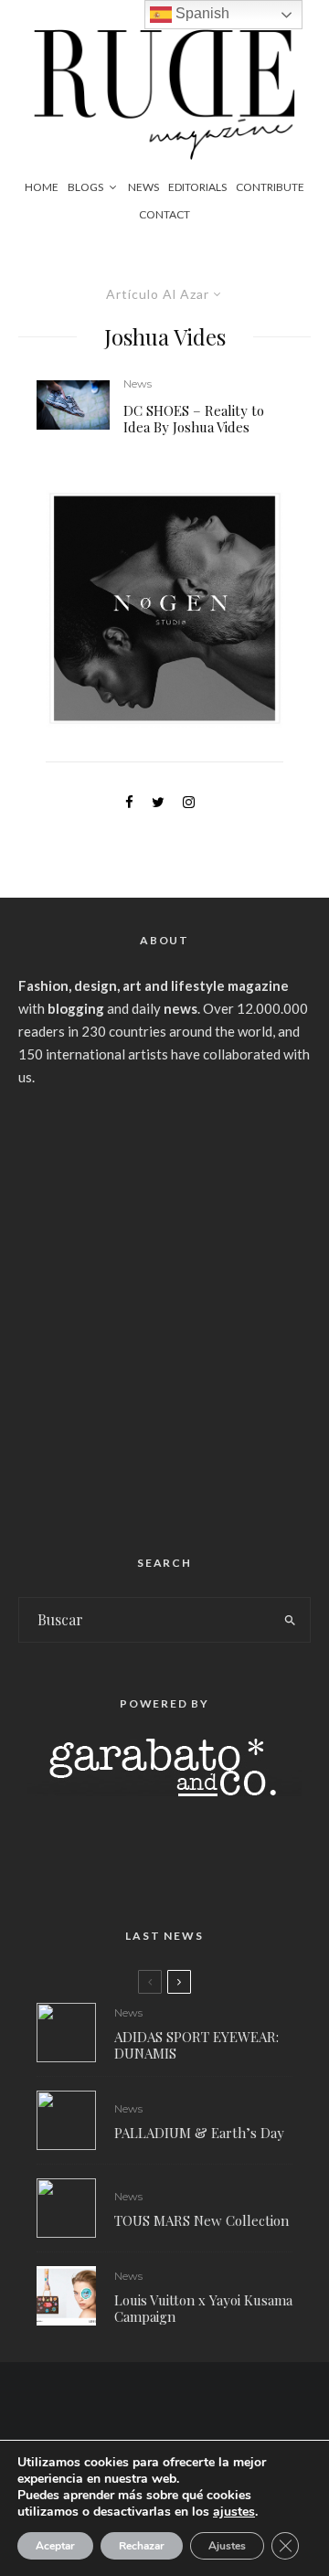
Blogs (85, 187)
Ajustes (227, 2546)
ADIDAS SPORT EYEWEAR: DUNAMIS (196, 2045)
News (143, 187)
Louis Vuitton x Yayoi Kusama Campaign (203, 2308)
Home (42, 187)
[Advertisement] (164, 1314)
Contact (164, 214)
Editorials (197, 187)
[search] (291, 1620)
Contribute (270, 187)
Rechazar (142, 2546)
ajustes (234, 2512)
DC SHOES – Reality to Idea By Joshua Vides (194, 419)
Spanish (201, 13)
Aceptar (55, 2546)
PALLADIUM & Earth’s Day (199, 2133)
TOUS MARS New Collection (202, 2220)
